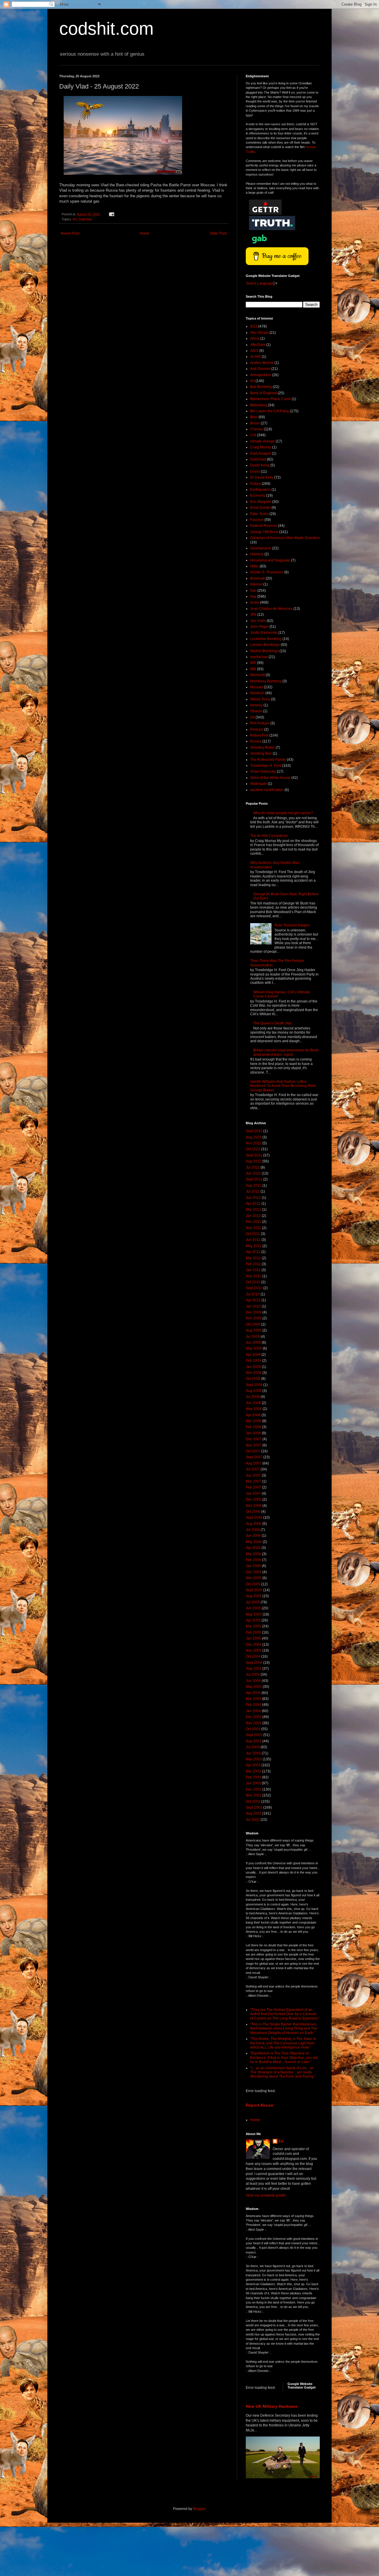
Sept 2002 (254, 1807)
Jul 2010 (253, 1294)
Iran (253, 591)
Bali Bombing (261, 387)
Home (145, 233)
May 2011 (254, 1246)
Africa (255, 339)
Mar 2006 (253, 1554)
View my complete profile (266, 2195)
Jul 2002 (253, 1820)
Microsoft (257, 675)
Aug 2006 (254, 1524)
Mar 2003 (253, 1771)
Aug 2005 (254, 1596)
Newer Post (70, 233)
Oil (252, 717)
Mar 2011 (253, 1258)
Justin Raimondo (264, 633)
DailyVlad (85, 219)
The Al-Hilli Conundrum (269, 836)
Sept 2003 (254, 1735)
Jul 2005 (253, 1602)
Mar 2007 (253, 1481)
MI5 (253, 663)
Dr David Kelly (262, 477)
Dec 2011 (253, 1222)
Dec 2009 (254, 1312)
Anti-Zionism (260, 369)
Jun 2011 (253, 1240)
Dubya (256, 484)
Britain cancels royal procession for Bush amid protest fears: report (286, 1052)
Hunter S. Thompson (267, 572)
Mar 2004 (253, 1699)
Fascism (257, 520)
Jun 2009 (253, 1342)
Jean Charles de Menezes (271, 609)
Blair (254, 417)
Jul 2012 (253, 1191)
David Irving (260, 465)
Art (75, 219)
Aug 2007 (254, 1463)
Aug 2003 (254, 1741)
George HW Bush (264, 532)
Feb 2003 (253, 1777)
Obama (256, 711)
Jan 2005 (253, 1638)
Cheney (257, 429)
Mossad (257, 687)
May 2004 (254, 1687)
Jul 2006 (253, 1530)
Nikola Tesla (260, 699)
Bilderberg (259, 405)
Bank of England (264, 393)
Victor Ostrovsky (263, 771)
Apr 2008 (253, 1415)
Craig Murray (261, 447)
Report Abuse (260, 2105)
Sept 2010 (254, 1288)
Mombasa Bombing (266, 681)
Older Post (218, 233)
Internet (256, 584)
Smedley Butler (262, 748)
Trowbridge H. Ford (266, 766)
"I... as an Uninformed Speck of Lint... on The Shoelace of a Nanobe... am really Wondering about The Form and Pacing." (283, 2072)
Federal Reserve (264, 526)
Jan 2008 (253, 1433)
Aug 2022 (254, 1161)
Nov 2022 (254, 1143)
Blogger (199, 2509)
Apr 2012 (253, 1204)
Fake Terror (259, 514)
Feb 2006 (253, 1560)
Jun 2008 (253, 1403)
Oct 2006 (253, 1512)
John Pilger (259, 627)
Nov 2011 (253, 1228)
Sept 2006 (254, 1518)
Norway (256, 705)
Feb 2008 (253, 1427)
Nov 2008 (254, 1373)
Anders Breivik (262, 363)
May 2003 (254, 1759)
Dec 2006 (254, 1499)
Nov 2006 (254, 1506)
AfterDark (258, 345)
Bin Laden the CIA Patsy (270, 411)
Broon (255, 423)
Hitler (254, 566)
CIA (253, 435)
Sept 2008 (254, 1385)
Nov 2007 (254, 1445)
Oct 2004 (253, 1656)
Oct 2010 (253, 1282)
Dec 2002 (254, 1789)
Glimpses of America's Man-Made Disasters (285, 538)
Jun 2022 (253, 1173)
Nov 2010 (254, 1276)
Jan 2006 (253, 1566)
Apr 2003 (253, 1765)
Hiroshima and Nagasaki (270, 560)
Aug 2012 (254, 1186)
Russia (256, 741)
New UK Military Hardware (272, 2406)
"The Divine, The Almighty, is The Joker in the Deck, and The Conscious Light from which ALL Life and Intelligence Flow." (283, 2043)
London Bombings (265, 645)
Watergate (258, 784)
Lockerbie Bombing (266, 639)
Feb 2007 (253, 1487)
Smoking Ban (261, 753)
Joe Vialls (258, 621)
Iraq (253, 596)
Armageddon (261, 375)
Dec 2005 (254, 1572)
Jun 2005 (253, 1608)
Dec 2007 (254, 1439)
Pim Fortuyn (260, 723)
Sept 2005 (254, 1590)
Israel (255, 602)
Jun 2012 (253, 1198)
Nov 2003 (254, 1723)
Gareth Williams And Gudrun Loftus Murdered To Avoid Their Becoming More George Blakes (283, 1086)
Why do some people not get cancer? (283, 813)
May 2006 (254, 1542)
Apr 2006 (253, 1548)
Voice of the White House (270, 778)
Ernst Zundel (260, 508)
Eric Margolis (261, 502)
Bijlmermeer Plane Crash (270, 399)
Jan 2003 (253, 1783)
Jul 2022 (253, 1167)
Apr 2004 (253, 1693)
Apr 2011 (253, 1252)
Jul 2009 (253, 1337)
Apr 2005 (253, 1620)
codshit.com (106, 29)
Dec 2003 (254, 1717)
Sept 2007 (254, 1457)
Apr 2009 (253, 1355)
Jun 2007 (253, 1475)
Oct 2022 (253, 1149)
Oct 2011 (253, 1234)
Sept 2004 (254, 1663)
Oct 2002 (253, 1802)
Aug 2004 (254, 1669)
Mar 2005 (253, 1626)
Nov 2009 (254, 1318)
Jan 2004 (253, 1711)
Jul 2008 (253, 1397)
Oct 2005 (253, 1584)
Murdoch (257, 693)
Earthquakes (260, 490)
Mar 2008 (253, 1421)
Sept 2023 (254, 1131)
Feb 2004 (253, 1705)
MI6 (253, 669)
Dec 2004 (254, 1645)
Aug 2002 (254, 1813)
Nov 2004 (254, 1650)
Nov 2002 (254, 1795)
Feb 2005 (253, 1632)
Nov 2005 (254, 1578)
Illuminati (257, 578)
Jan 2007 (253, 1494)
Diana (255, 471)
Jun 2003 (253, 1753)
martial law (259, 657)
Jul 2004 (253, 1674)
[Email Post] (111, 214)
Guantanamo (261, 548)
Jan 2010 (253, 1306)
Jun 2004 (253, 1681)
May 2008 (254, 1409)
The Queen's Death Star (272, 1023)
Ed (281, 2141)
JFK (253, 615)
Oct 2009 (253, 1324)
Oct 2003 (253, 1729)
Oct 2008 (253, 1379)
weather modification (267, 790)
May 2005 (254, 1614)
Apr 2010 (253, 1300)
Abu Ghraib (259, 333)
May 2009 (254, 1348)
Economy (258, 495)
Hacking (257, 554)
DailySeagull (261, 453)
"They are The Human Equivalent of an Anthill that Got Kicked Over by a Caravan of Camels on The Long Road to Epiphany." (285, 2014)
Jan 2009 (253, 1367)
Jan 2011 (253, 1270)
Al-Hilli (256, 357)
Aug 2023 (254, 1137)
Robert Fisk (259, 735)
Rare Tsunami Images (292, 925)
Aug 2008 (254, 1391)
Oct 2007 (253, 1451)
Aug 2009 (254, 1330)
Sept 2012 (254, 1179)
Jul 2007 (253, 1469)
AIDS (254, 351)
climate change (262, 441)
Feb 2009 (253, 1361)
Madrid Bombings (264, 651)
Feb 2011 (253, 1264)
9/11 (254, 326)
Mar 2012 (253, 1210)
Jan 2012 (253, 1216)
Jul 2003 (253, 1747)
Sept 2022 (254, 1155)
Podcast (257, 729)
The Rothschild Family (268, 760)
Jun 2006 (253, 1536)
